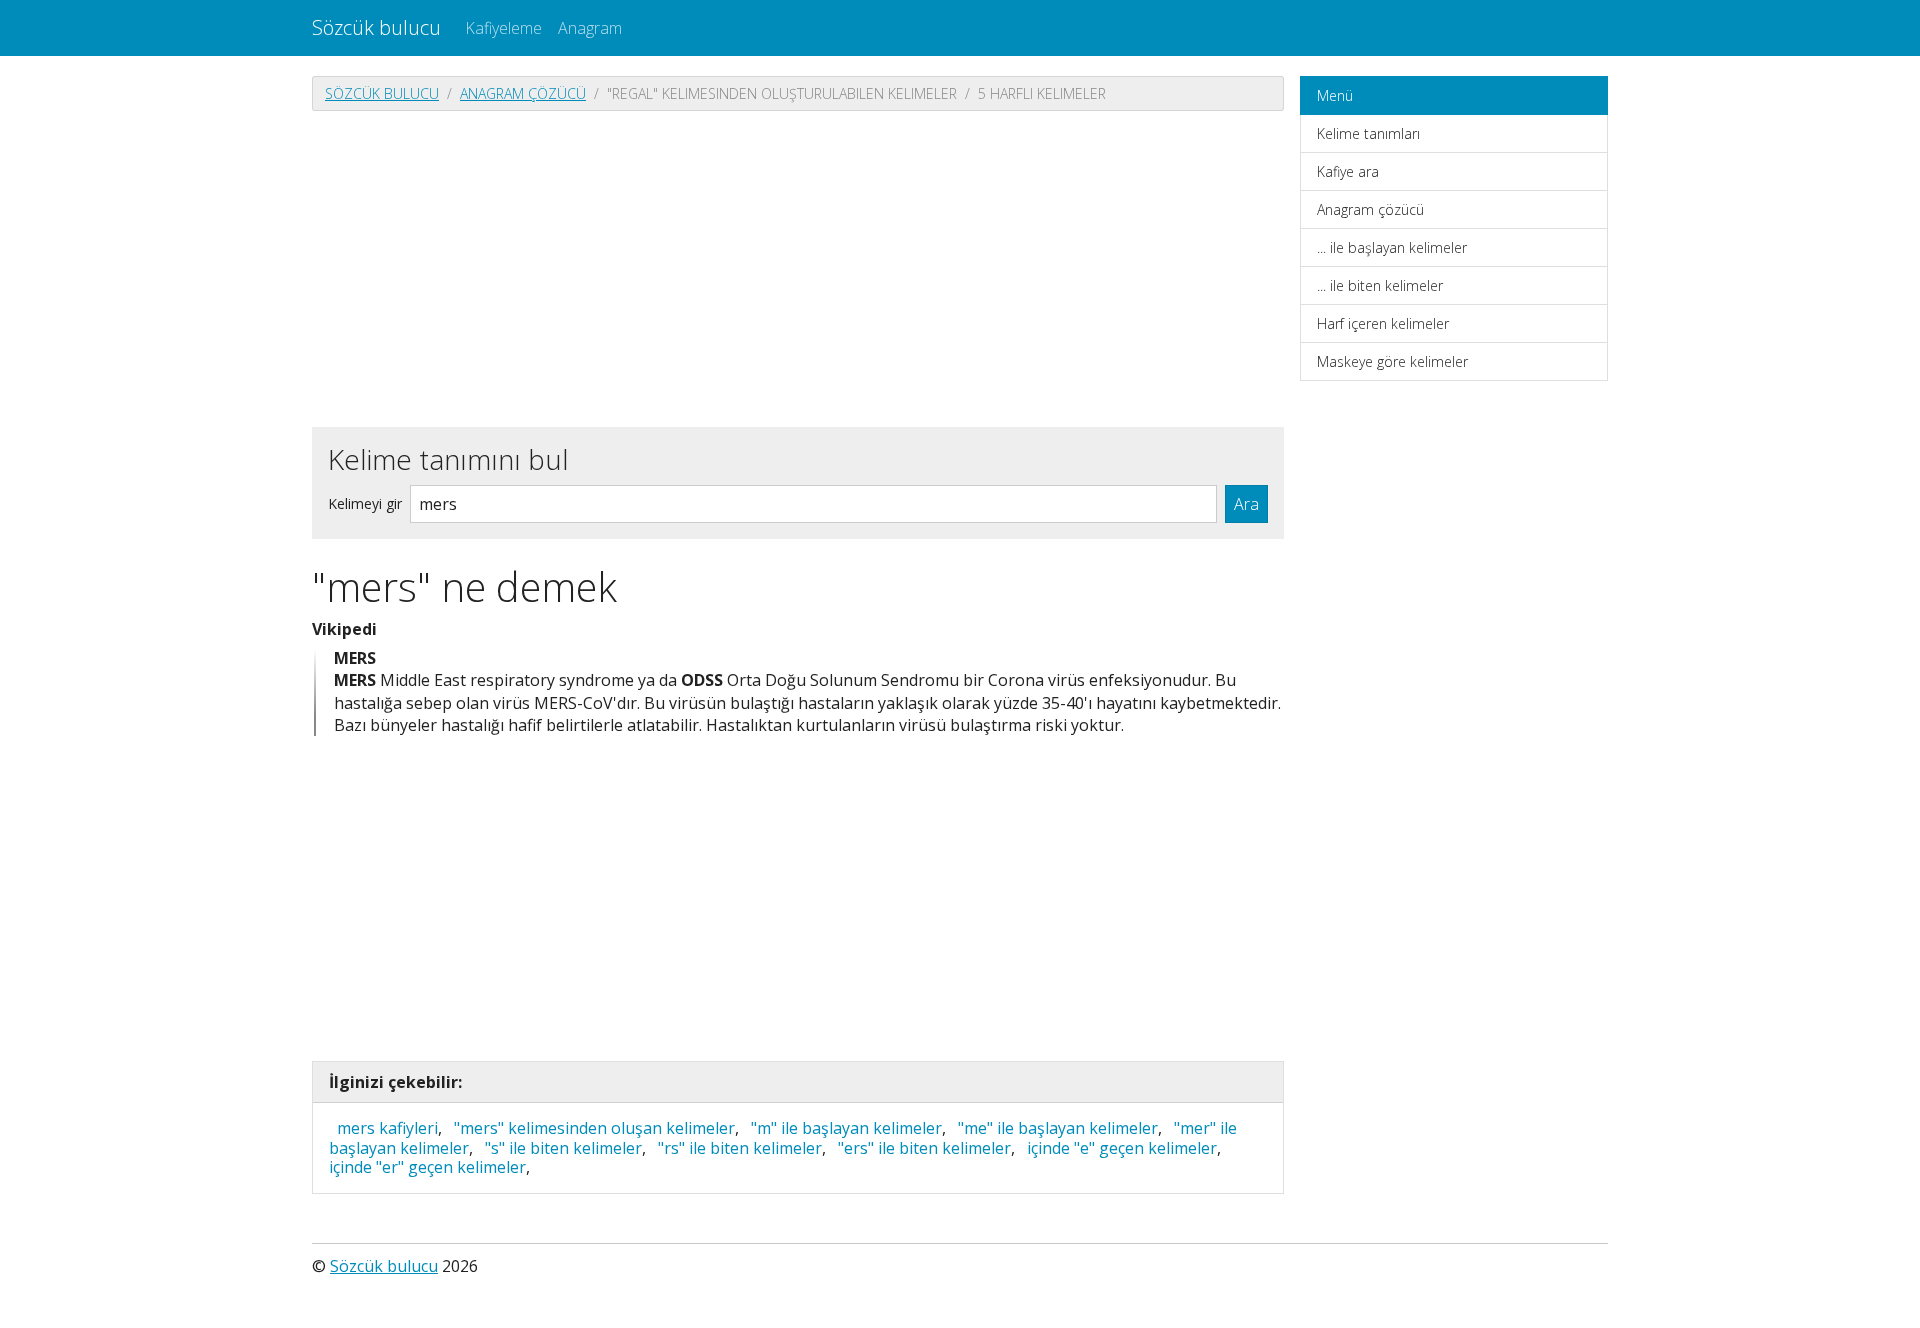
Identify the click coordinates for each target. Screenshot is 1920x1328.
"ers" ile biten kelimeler (924, 1148)
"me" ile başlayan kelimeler (1058, 1128)
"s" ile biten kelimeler (563, 1148)
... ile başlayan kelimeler (1392, 247)
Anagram (590, 28)
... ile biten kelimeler (1380, 285)
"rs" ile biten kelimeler (740, 1148)
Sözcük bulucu (376, 27)
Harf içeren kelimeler (1383, 323)
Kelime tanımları (1368, 133)
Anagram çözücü (523, 93)
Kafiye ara (1348, 171)
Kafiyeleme (503, 28)
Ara (1246, 504)
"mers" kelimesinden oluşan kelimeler (594, 1128)
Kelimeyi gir (365, 503)
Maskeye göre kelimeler (1392, 361)
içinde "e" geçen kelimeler (1122, 1148)
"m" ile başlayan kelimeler (846, 1128)
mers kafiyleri (387, 1128)
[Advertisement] (798, 267)
